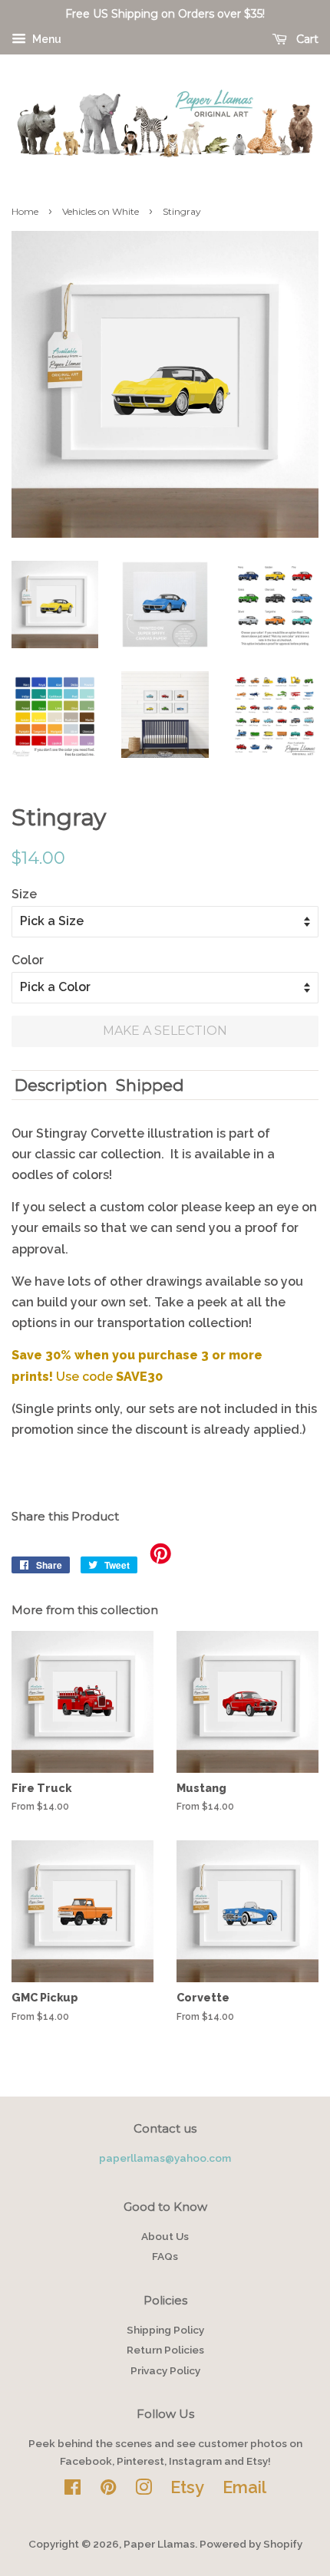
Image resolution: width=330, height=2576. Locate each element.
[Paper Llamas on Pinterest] (108, 2490)
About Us (165, 2236)
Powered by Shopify (251, 2544)
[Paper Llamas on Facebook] (73, 2490)
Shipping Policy (165, 2330)
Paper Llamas (159, 2544)
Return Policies (165, 2350)
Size (24, 894)
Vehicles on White (101, 211)
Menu (46, 39)
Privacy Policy (165, 2370)
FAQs (165, 2256)
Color (28, 960)
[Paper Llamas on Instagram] (144, 2490)
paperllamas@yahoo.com (165, 2158)
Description (61, 1085)
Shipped (150, 1085)
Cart (306, 39)
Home (25, 211)
